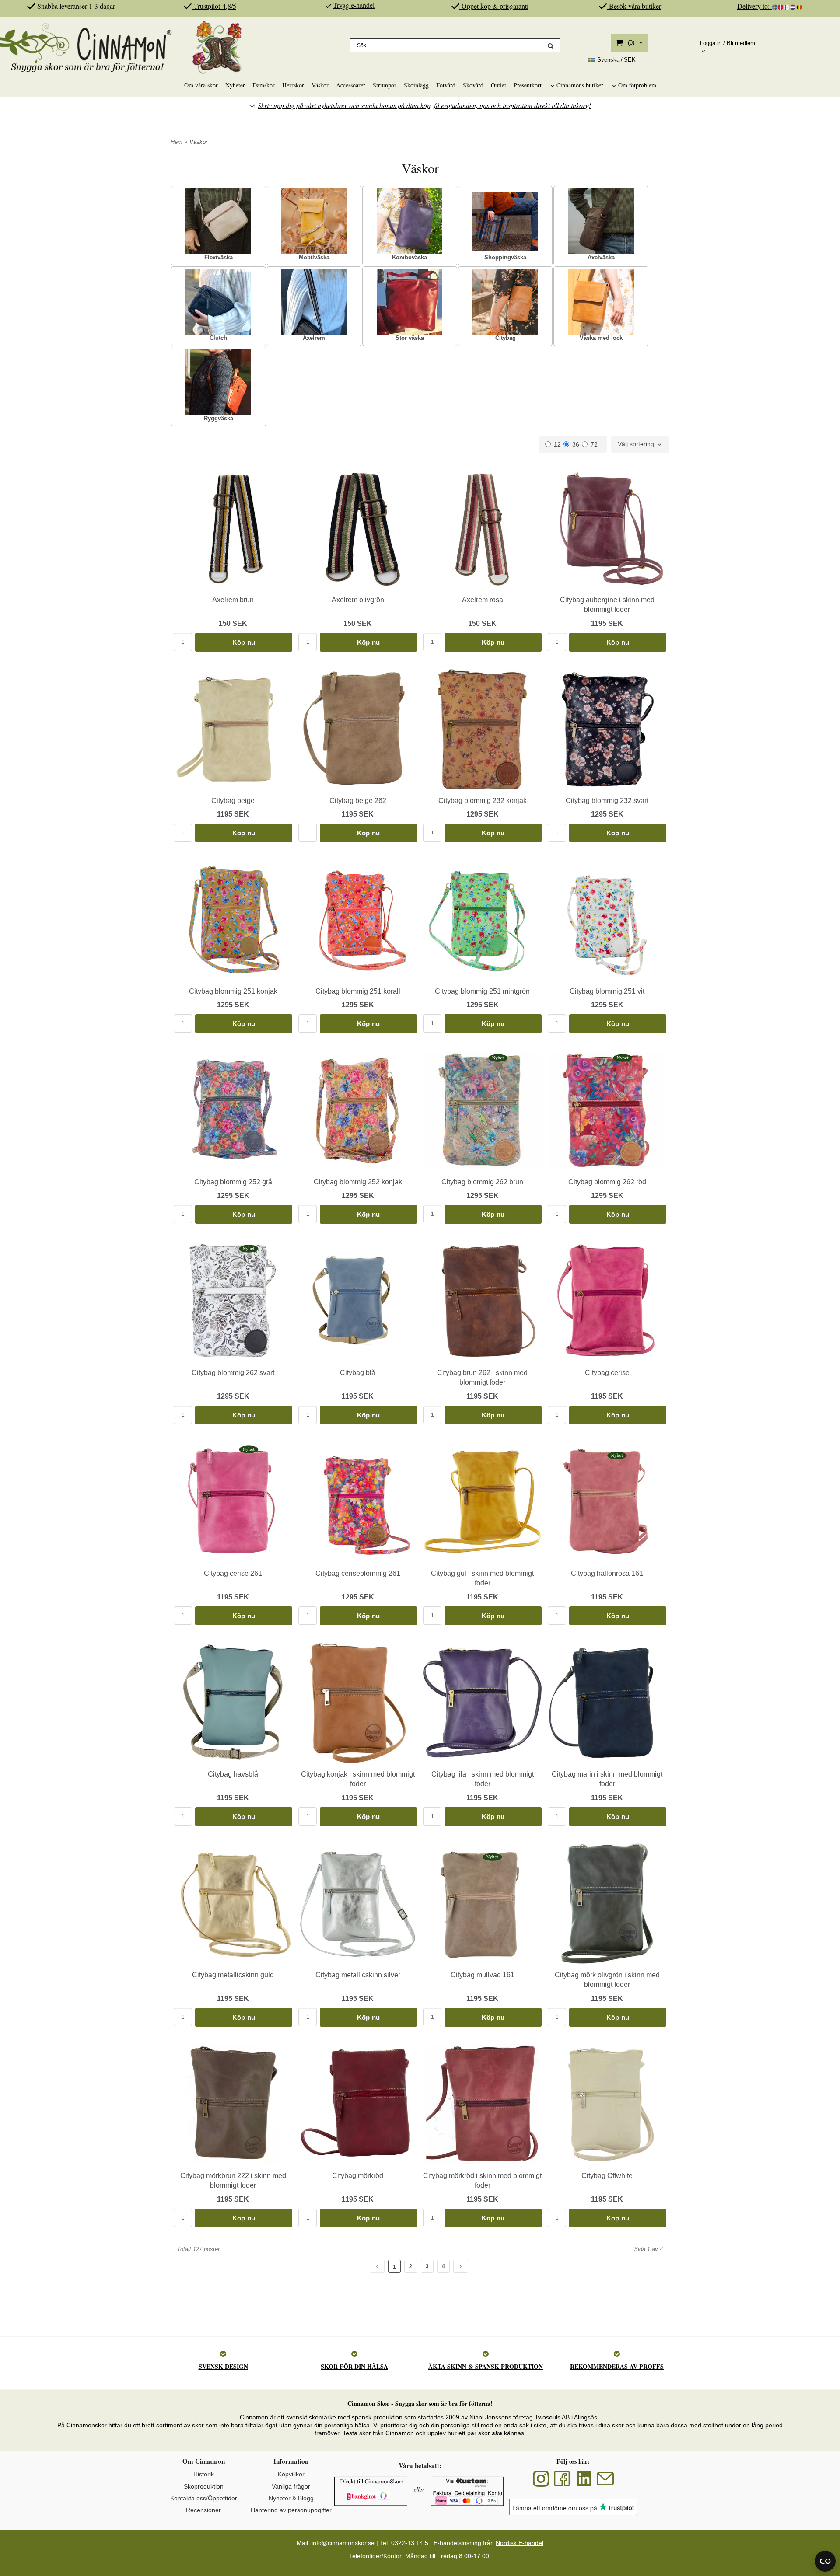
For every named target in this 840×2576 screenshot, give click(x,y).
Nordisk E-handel (520, 2543)
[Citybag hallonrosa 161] (617, 1455)
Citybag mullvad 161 (483, 1975)
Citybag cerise (607, 1373)
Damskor (264, 85)
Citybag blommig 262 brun (482, 1182)
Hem (177, 142)
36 (576, 444)
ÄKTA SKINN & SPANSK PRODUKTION (486, 2366)
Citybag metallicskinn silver (358, 1975)
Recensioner (203, 2510)
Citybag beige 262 (358, 801)
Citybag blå (358, 1373)
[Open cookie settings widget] (825, 2561)
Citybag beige (233, 801)
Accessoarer (351, 85)
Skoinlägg (416, 85)
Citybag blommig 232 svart (607, 801)
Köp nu (244, 642)
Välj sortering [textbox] (636, 444)
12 (557, 444)
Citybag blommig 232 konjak (483, 801)
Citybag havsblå (233, 1774)
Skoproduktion (204, 2486)
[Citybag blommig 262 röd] (623, 1058)
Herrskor (293, 85)
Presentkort (528, 85)
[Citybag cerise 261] (249, 1449)
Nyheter (235, 85)
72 (594, 444)
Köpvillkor (291, 2474)
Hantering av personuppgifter (291, 2510)
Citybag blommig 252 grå (233, 1182)
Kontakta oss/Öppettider (204, 2498)
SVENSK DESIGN (223, 2366)
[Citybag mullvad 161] (492, 1857)
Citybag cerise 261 (233, 1573)
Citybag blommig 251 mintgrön (482, 991)
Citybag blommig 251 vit (607, 991)
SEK (616, 60)
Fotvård (446, 85)
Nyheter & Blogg (291, 2498)
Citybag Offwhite (607, 2176)
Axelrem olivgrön (358, 600)
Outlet (499, 85)
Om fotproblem (637, 85)
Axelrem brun (233, 600)
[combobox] (640, 444)
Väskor (320, 85)
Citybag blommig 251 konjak (233, 991)
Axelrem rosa (483, 600)
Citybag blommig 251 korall (358, 991)
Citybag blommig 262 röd (607, 1182)
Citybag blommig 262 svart (233, 1373)
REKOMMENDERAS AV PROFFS (617, 2366)
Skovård (473, 85)
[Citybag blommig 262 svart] (249, 1248)
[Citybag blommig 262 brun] (498, 1058)
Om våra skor (201, 85)
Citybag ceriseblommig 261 (358, 1573)
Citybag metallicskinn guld (233, 1975)
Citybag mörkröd (358, 2176)
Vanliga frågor (291, 2486)
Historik (204, 2474)
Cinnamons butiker (580, 85)
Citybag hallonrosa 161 (607, 1573)
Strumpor (385, 85)
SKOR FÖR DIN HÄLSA (354, 2366)
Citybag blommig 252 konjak (358, 1182)
